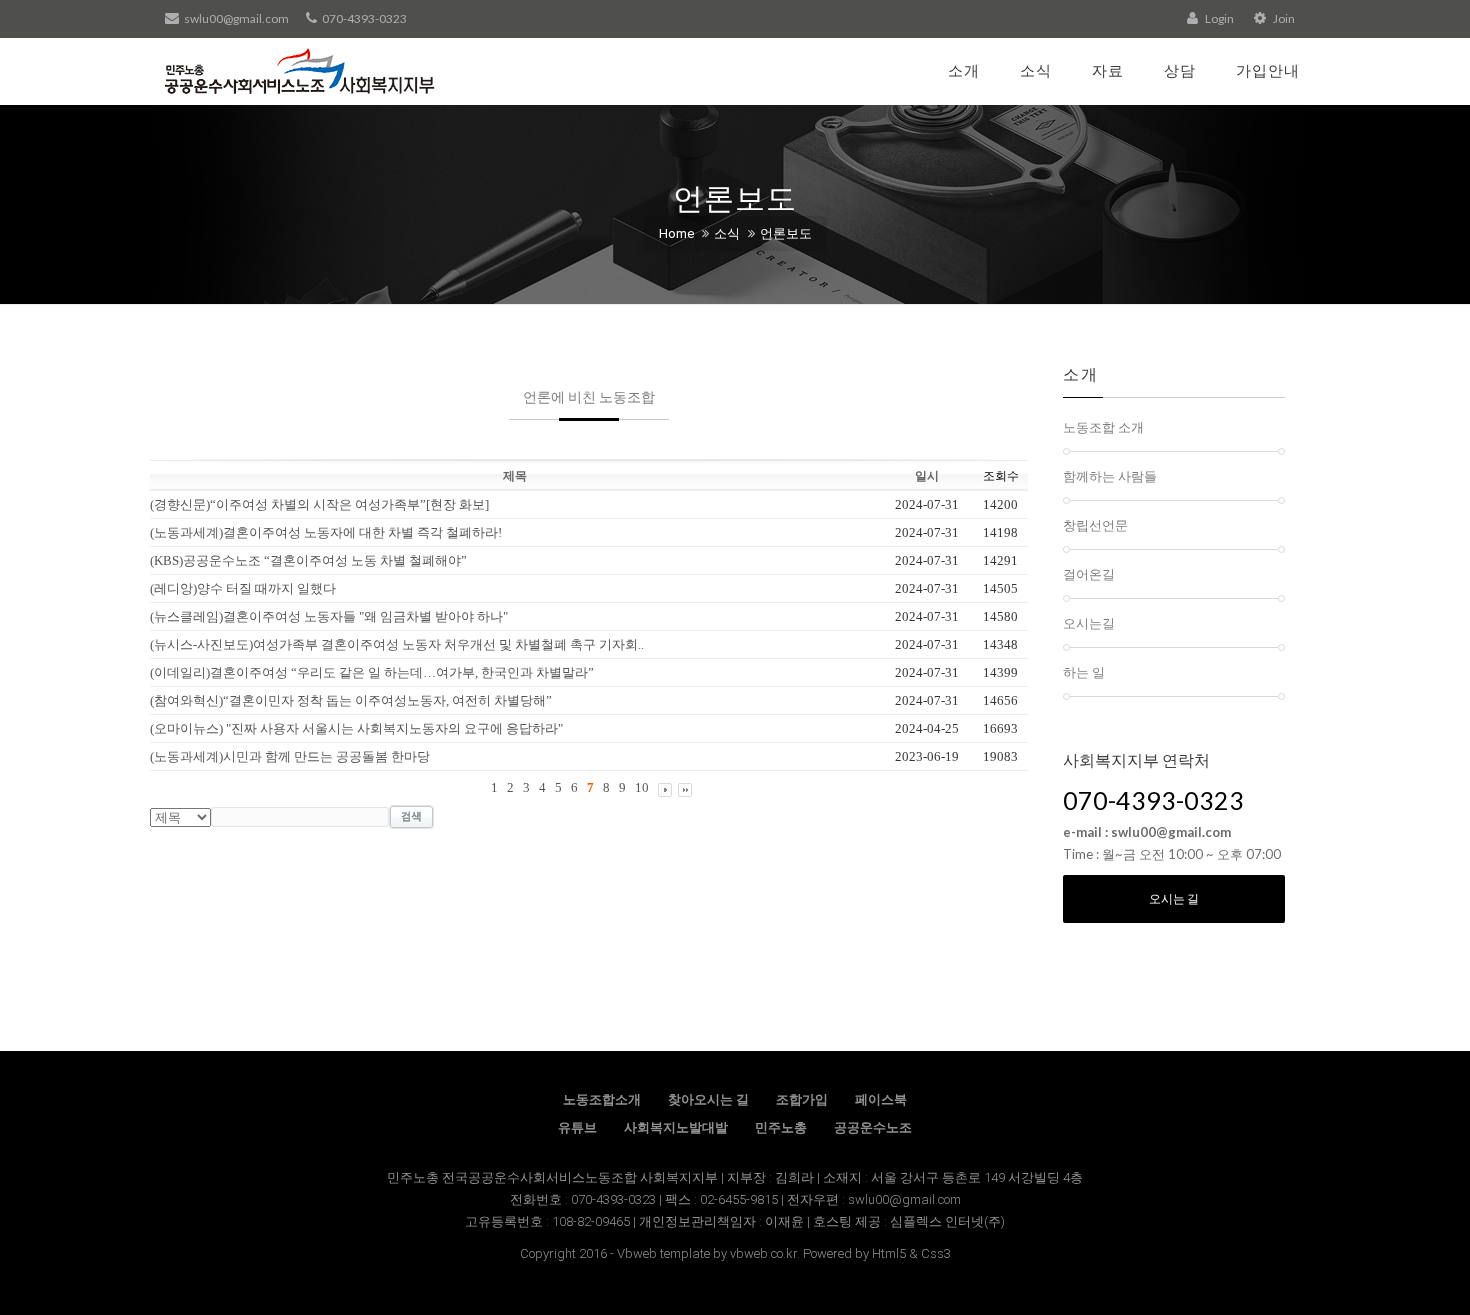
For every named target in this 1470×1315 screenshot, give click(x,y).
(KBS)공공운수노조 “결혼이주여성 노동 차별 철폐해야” (308, 560)
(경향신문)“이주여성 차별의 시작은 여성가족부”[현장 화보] (319, 504)
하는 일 (1084, 672)
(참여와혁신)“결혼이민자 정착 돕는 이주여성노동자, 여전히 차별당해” (351, 700)
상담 (1180, 70)
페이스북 (881, 1099)
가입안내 (1268, 70)
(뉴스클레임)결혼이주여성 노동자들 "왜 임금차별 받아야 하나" (329, 616)
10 (642, 787)
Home (676, 233)
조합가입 (802, 1099)
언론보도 (786, 233)
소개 (964, 70)
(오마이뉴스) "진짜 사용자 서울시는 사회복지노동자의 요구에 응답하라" (356, 728)
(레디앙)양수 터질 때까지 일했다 (243, 588)
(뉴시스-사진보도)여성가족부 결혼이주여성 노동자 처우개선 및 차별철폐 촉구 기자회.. (397, 644)
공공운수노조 (873, 1127)
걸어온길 (1089, 574)
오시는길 (1089, 623)
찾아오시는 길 (708, 1099)
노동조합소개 (602, 1099)
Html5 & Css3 (911, 1253)
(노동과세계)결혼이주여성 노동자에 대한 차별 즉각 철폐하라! (326, 532)
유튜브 (577, 1127)
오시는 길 (1174, 898)
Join (1283, 18)
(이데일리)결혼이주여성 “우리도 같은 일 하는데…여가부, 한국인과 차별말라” (372, 672)
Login (1218, 18)
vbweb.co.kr (763, 1253)
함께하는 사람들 (1110, 476)
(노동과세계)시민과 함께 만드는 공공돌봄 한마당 (290, 756)
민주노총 (781, 1127)
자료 (1108, 70)
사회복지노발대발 (676, 1127)
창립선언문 (1095, 525)
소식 (1036, 70)
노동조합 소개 (1103, 427)
